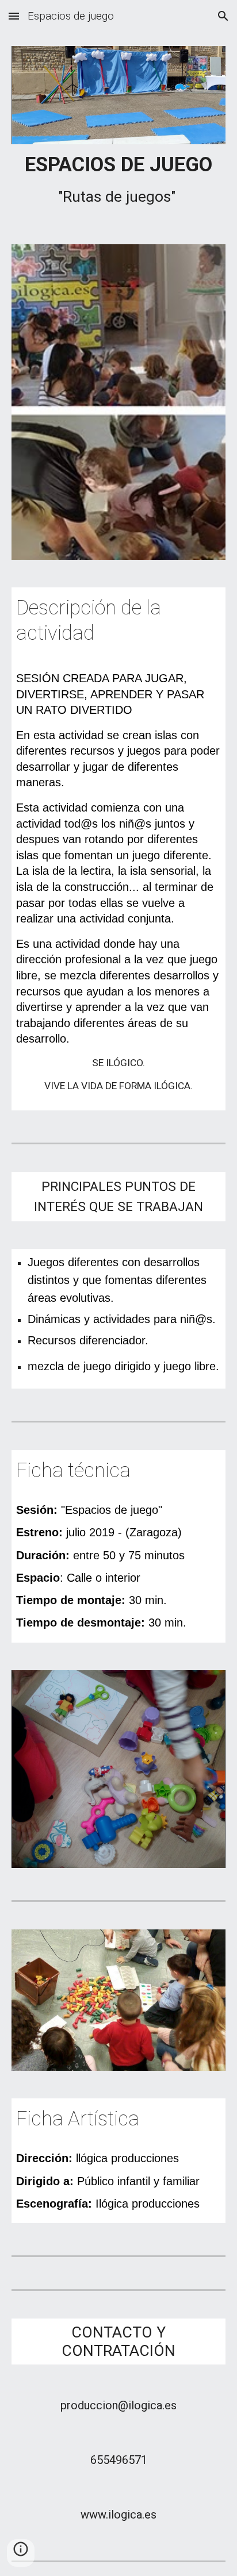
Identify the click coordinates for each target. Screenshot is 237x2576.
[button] (14, 16)
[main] (118, 181)
